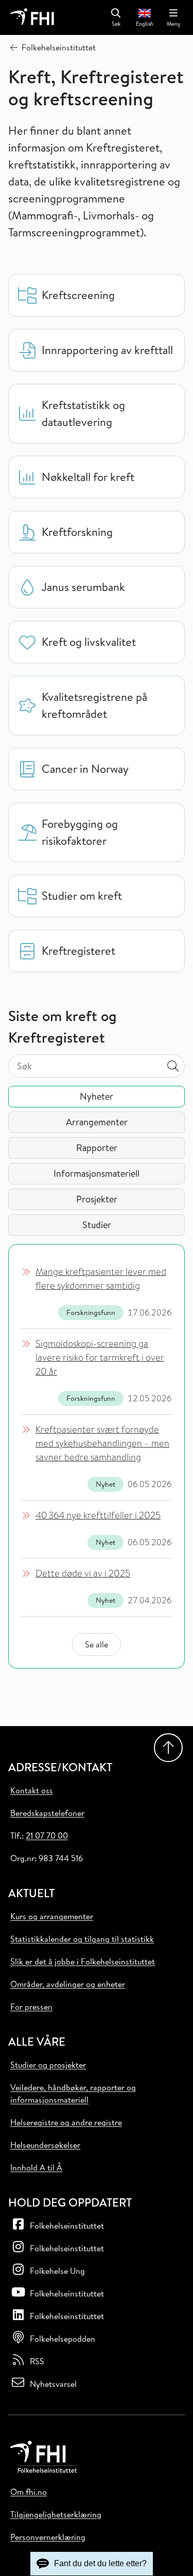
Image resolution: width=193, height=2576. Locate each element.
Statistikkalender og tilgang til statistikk (82, 1939)
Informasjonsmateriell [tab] (97, 1173)
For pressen (31, 2007)
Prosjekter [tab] (97, 1199)
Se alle (97, 1644)
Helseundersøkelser (45, 2145)
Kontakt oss (32, 1790)
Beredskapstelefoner (47, 1813)
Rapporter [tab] (97, 1148)
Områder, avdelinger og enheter (68, 1984)
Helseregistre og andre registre (66, 2122)
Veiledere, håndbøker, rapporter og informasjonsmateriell (73, 2093)
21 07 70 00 (47, 1836)
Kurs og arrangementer (52, 1916)
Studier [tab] (97, 1225)
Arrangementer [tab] (97, 1122)
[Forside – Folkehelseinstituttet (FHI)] (32, 17)
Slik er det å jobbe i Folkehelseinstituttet (83, 1961)
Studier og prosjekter (48, 2065)
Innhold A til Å (36, 2167)
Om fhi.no (29, 2492)
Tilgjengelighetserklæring (56, 2514)
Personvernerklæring (48, 2537)
